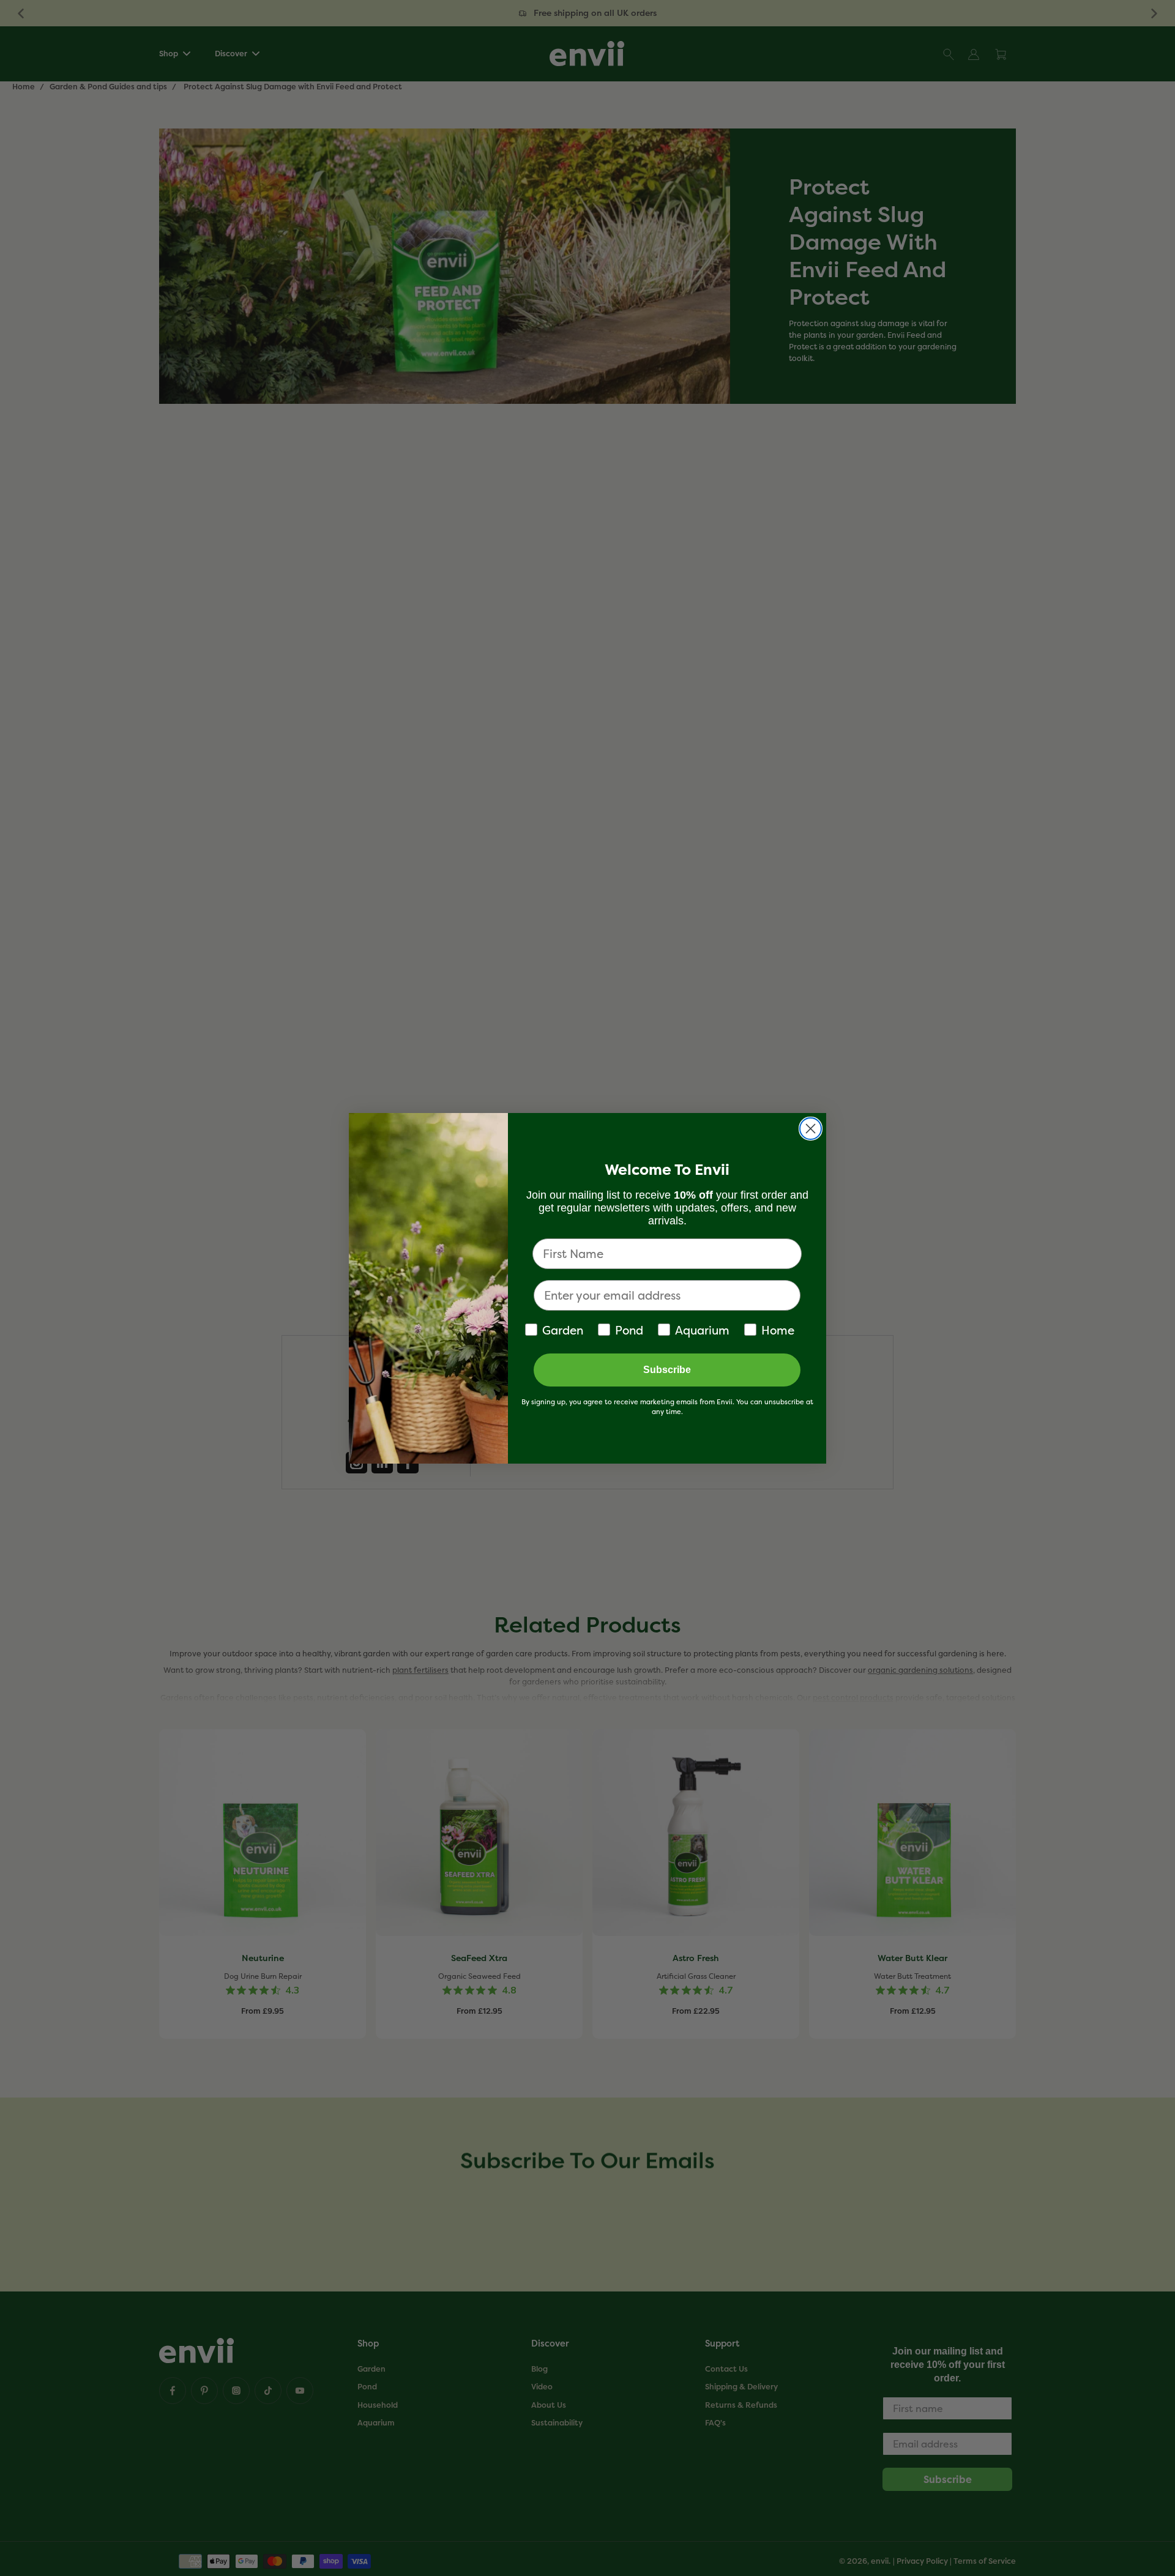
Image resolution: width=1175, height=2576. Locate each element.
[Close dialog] (811, 1129)
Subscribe (667, 1370)
